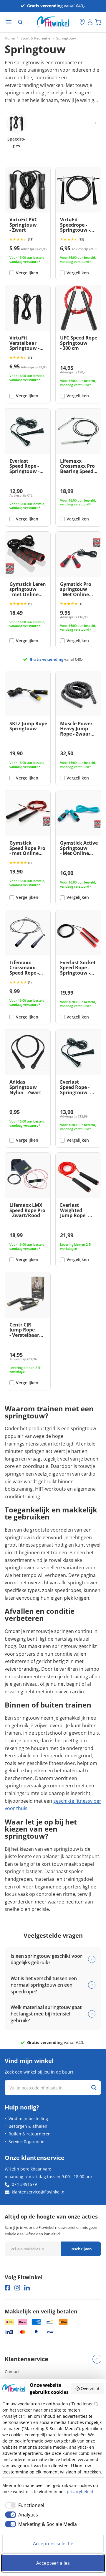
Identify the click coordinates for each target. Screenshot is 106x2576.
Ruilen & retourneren (30, 2134)
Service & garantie (26, 2141)
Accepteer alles (53, 2563)
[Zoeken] (20, 22)
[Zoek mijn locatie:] (75, 22)
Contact (12, 2372)
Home (10, 38)
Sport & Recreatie (35, 38)
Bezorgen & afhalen (28, 2126)
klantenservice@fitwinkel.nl (39, 2192)
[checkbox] (23, 2505)
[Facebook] (8, 2288)
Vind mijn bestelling (28, 2118)
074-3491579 (24, 2184)
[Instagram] (17, 2288)
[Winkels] (82, 22)
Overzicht (90, 2388)
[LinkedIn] (27, 2288)
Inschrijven (81, 2249)
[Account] (90, 22)
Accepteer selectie (53, 2544)
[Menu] (9, 22)
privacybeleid (80, 2492)
